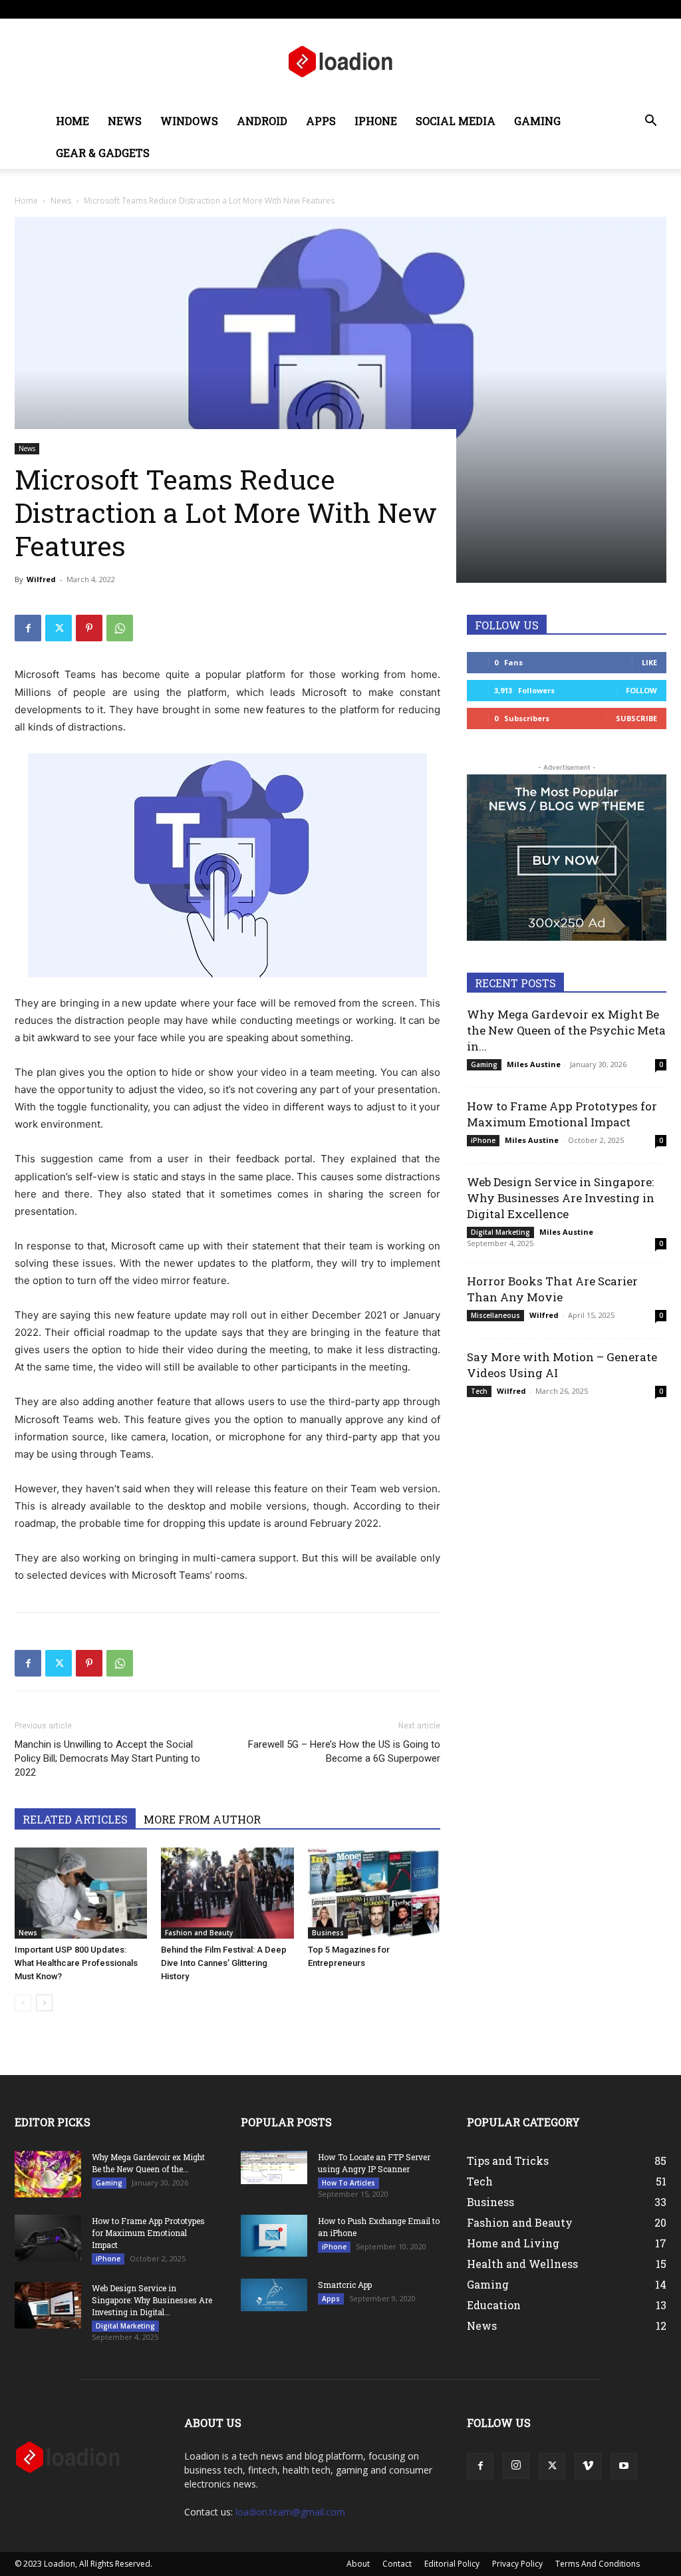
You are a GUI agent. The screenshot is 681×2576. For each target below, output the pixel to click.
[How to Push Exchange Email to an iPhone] (274, 2235)
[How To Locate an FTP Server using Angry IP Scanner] (274, 2168)
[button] (650, 122)
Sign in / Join (146, 9)
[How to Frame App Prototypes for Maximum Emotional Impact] (48, 2238)
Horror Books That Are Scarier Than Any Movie (552, 1289)
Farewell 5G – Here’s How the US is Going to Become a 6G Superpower (344, 1751)
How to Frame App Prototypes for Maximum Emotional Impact (562, 1114)
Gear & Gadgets (103, 153)
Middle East (264, 9)
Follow (641, 690)
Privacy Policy (517, 2564)
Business (328, 1933)
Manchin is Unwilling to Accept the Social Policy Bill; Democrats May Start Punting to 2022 (107, 1758)
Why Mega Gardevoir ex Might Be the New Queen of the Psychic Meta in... (566, 1030)
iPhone (376, 121)
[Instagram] (591, 9)
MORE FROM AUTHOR (202, 1819)
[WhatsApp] (120, 628)
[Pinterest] (89, 628)
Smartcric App (345, 2285)
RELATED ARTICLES (75, 1819)
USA (185, 9)
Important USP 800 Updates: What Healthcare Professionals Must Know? (76, 1963)
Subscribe (636, 718)
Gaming (537, 121)
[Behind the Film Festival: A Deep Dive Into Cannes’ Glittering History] (227, 1893)
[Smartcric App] (274, 2295)
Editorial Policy (452, 2564)
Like (649, 662)
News (125, 121)
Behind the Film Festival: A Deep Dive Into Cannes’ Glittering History (224, 1963)
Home (72, 121)
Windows (189, 121)
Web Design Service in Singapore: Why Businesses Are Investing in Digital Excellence (561, 1198)
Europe (218, 9)
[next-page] (44, 2003)
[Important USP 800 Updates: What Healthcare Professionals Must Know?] (81, 1893)
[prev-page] (23, 2003)
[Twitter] (613, 9)
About (307, 9)
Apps (321, 121)
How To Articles (348, 2183)
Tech (479, 1391)
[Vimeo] (634, 9)
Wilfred (41, 579)
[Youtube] (656, 9)
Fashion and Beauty (199, 1933)
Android (262, 121)
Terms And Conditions (598, 2564)
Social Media (456, 121)
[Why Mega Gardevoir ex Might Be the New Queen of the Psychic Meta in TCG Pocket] (48, 2174)
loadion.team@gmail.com (290, 2512)
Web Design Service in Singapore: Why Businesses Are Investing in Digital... (152, 2300)
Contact (344, 9)
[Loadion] (340, 63)
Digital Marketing (500, 1232)
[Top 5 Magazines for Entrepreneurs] (374, 1893)
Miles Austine (534, 1064)
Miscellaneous (495, 1315)
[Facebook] (569, 9)
